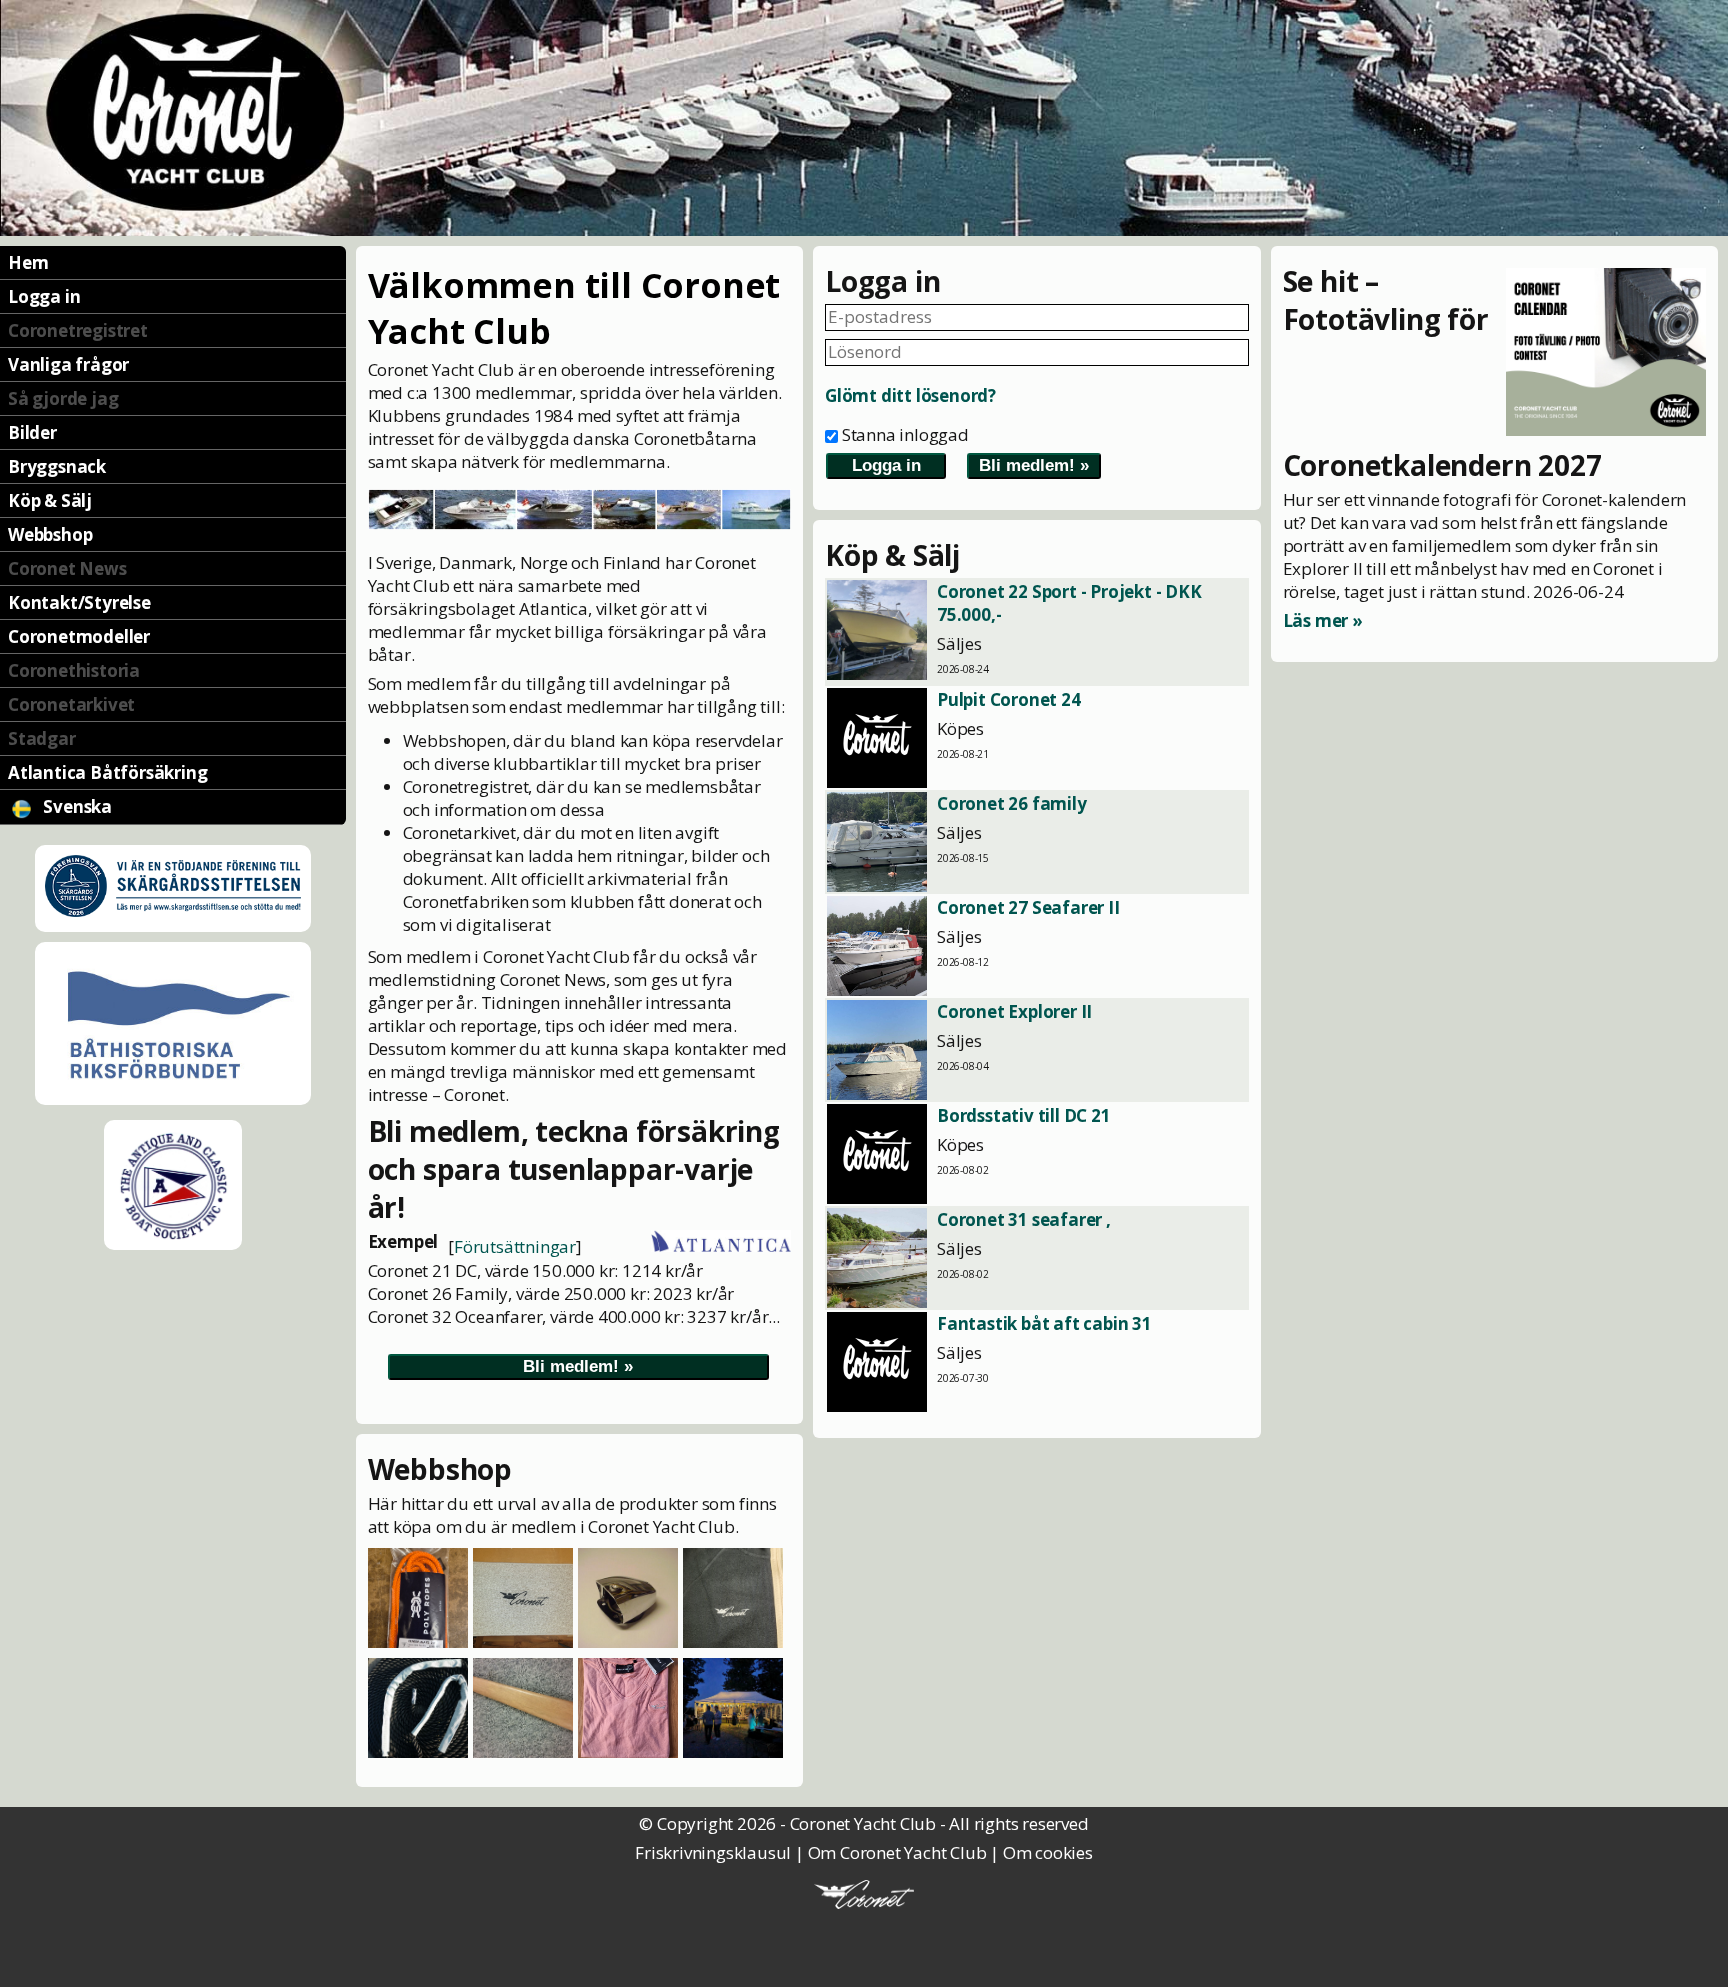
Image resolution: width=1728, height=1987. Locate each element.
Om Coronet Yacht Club (897, 1852)
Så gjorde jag (63, 398)
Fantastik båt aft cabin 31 (1044, 1323)
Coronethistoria (74, 670)
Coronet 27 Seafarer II (1028, 907)
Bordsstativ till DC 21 (1024, 1115)
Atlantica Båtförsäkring (107, 772)
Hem (28, 262)
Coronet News (67, 568)
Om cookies (1048, 1852)
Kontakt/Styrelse (79, 602)
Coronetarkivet (71, 704)
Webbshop (50, 534)
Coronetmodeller (79, 636)
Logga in (44, 296)
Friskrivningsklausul (713, 1852)
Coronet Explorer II (1014, 1011)
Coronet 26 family (1012, 803)
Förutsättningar (515, 1246)
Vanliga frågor (68, 364)
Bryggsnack (57, 466)
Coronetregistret (78, 330)
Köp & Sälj (50, 500)
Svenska (76, 806)
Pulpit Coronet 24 (1009, 699)
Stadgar (42, 738)
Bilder (32, 432)
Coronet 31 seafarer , (1024, 1219)
